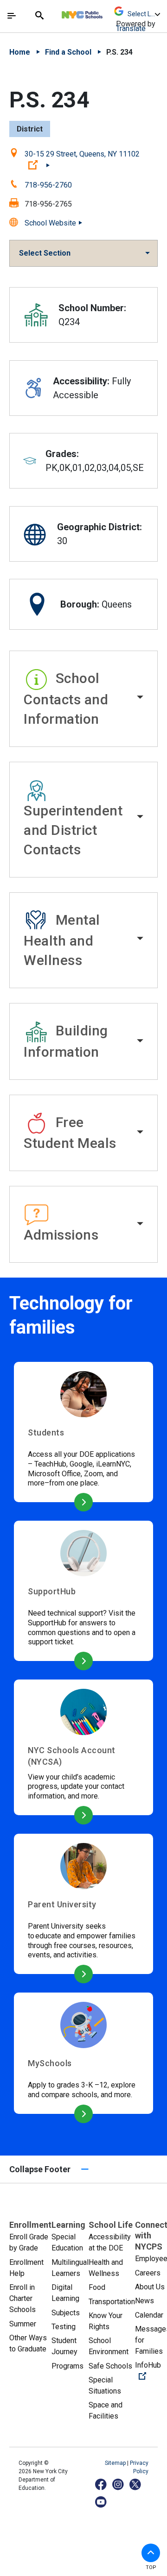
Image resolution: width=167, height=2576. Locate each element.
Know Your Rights (106, 2321)
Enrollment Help (26, 2268)
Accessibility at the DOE (110, 2242)
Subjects (66, 2313)
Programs (67, 2366)
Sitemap (116, 2463)
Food (97, 2287)
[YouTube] (101, 2502)
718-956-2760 (48, 185)
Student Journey (64, 2346)
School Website (50, 223)
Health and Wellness (106, 2268)
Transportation (112, 2302)
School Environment (109, 2346)
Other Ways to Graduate (28, 2343)
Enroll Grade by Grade (29, 2242)
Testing (64, 2327)
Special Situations (105, 2385)
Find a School (68, 52)
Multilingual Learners (70, 2268)
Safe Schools (110, 2366)
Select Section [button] (45, 253)
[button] (83, 699)
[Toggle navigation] (12, 16)
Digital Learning (65, 2293)
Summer (23, 2324)
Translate (131, 28)
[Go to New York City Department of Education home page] (109, 13)
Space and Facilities (106, 2410)
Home (20, 52)
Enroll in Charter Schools (22, 2298)
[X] (136, 2484)
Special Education (67, 2242)
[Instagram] (119, 2484)
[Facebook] (101, 2484)
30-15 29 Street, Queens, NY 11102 (82, 160)
